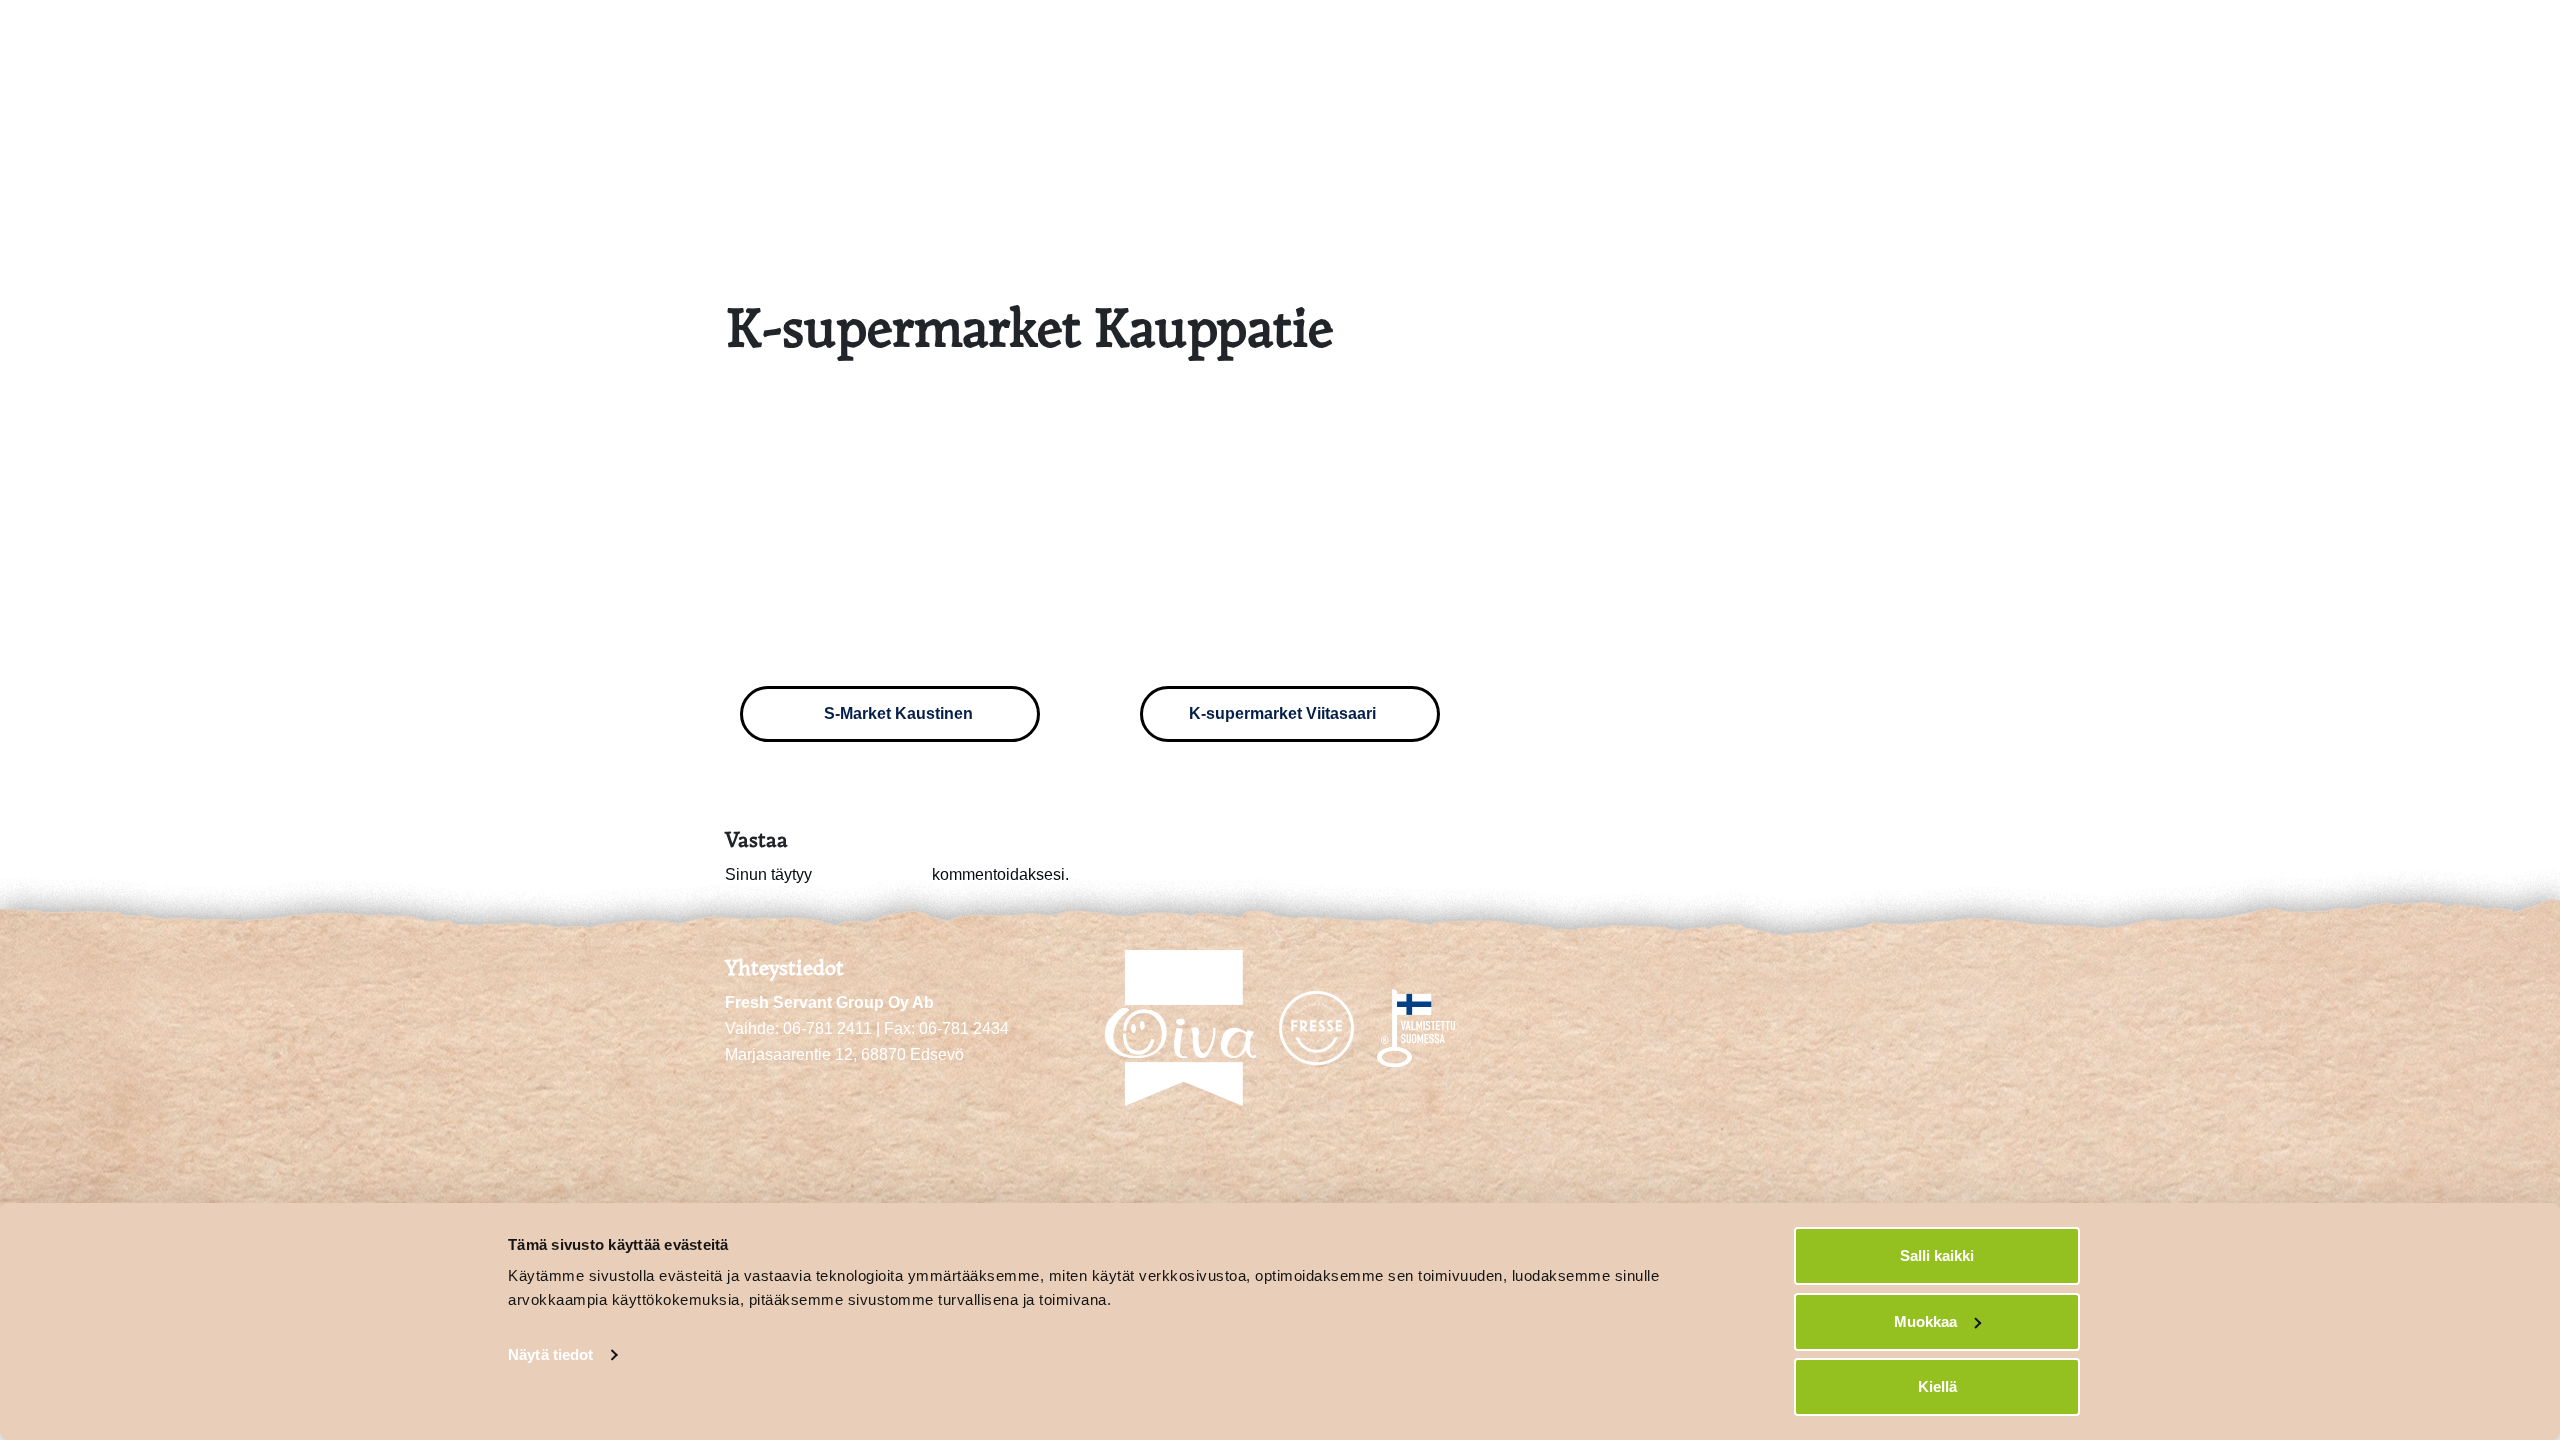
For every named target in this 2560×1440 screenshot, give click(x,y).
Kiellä (1937, 1386)
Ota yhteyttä (2462, 37)
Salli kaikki (1937, 1255)
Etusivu (2046, 37)
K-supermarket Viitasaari (1284, 713)
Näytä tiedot (550, 1354)
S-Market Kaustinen (896, 713)
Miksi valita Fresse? (2194, 37)
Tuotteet (2344, 37)
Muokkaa (1925, 1321)
